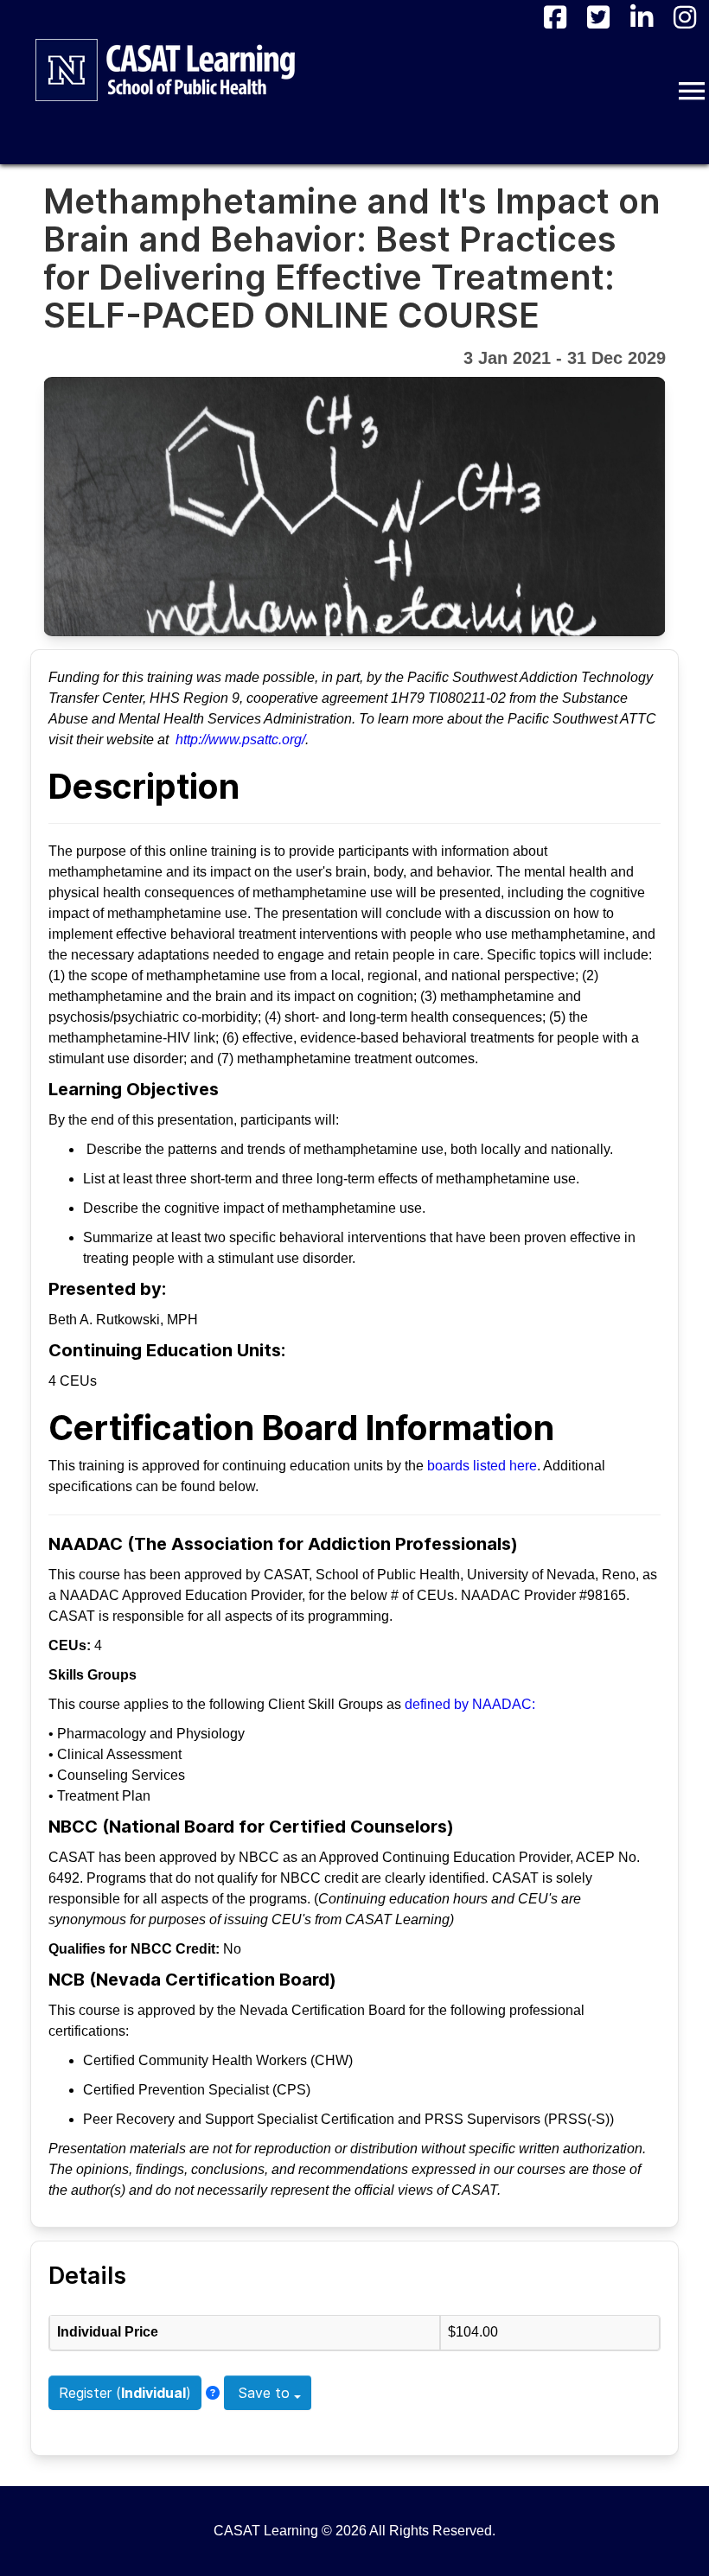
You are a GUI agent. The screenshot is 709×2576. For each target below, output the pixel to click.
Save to (264, 2393)
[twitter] (598, 17)
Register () (125, 2393)
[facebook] (555, 17)
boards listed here (482, 1466)
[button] (692, 91)
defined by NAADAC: (470, 1704)
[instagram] (685, 17)
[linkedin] (642, 17)
